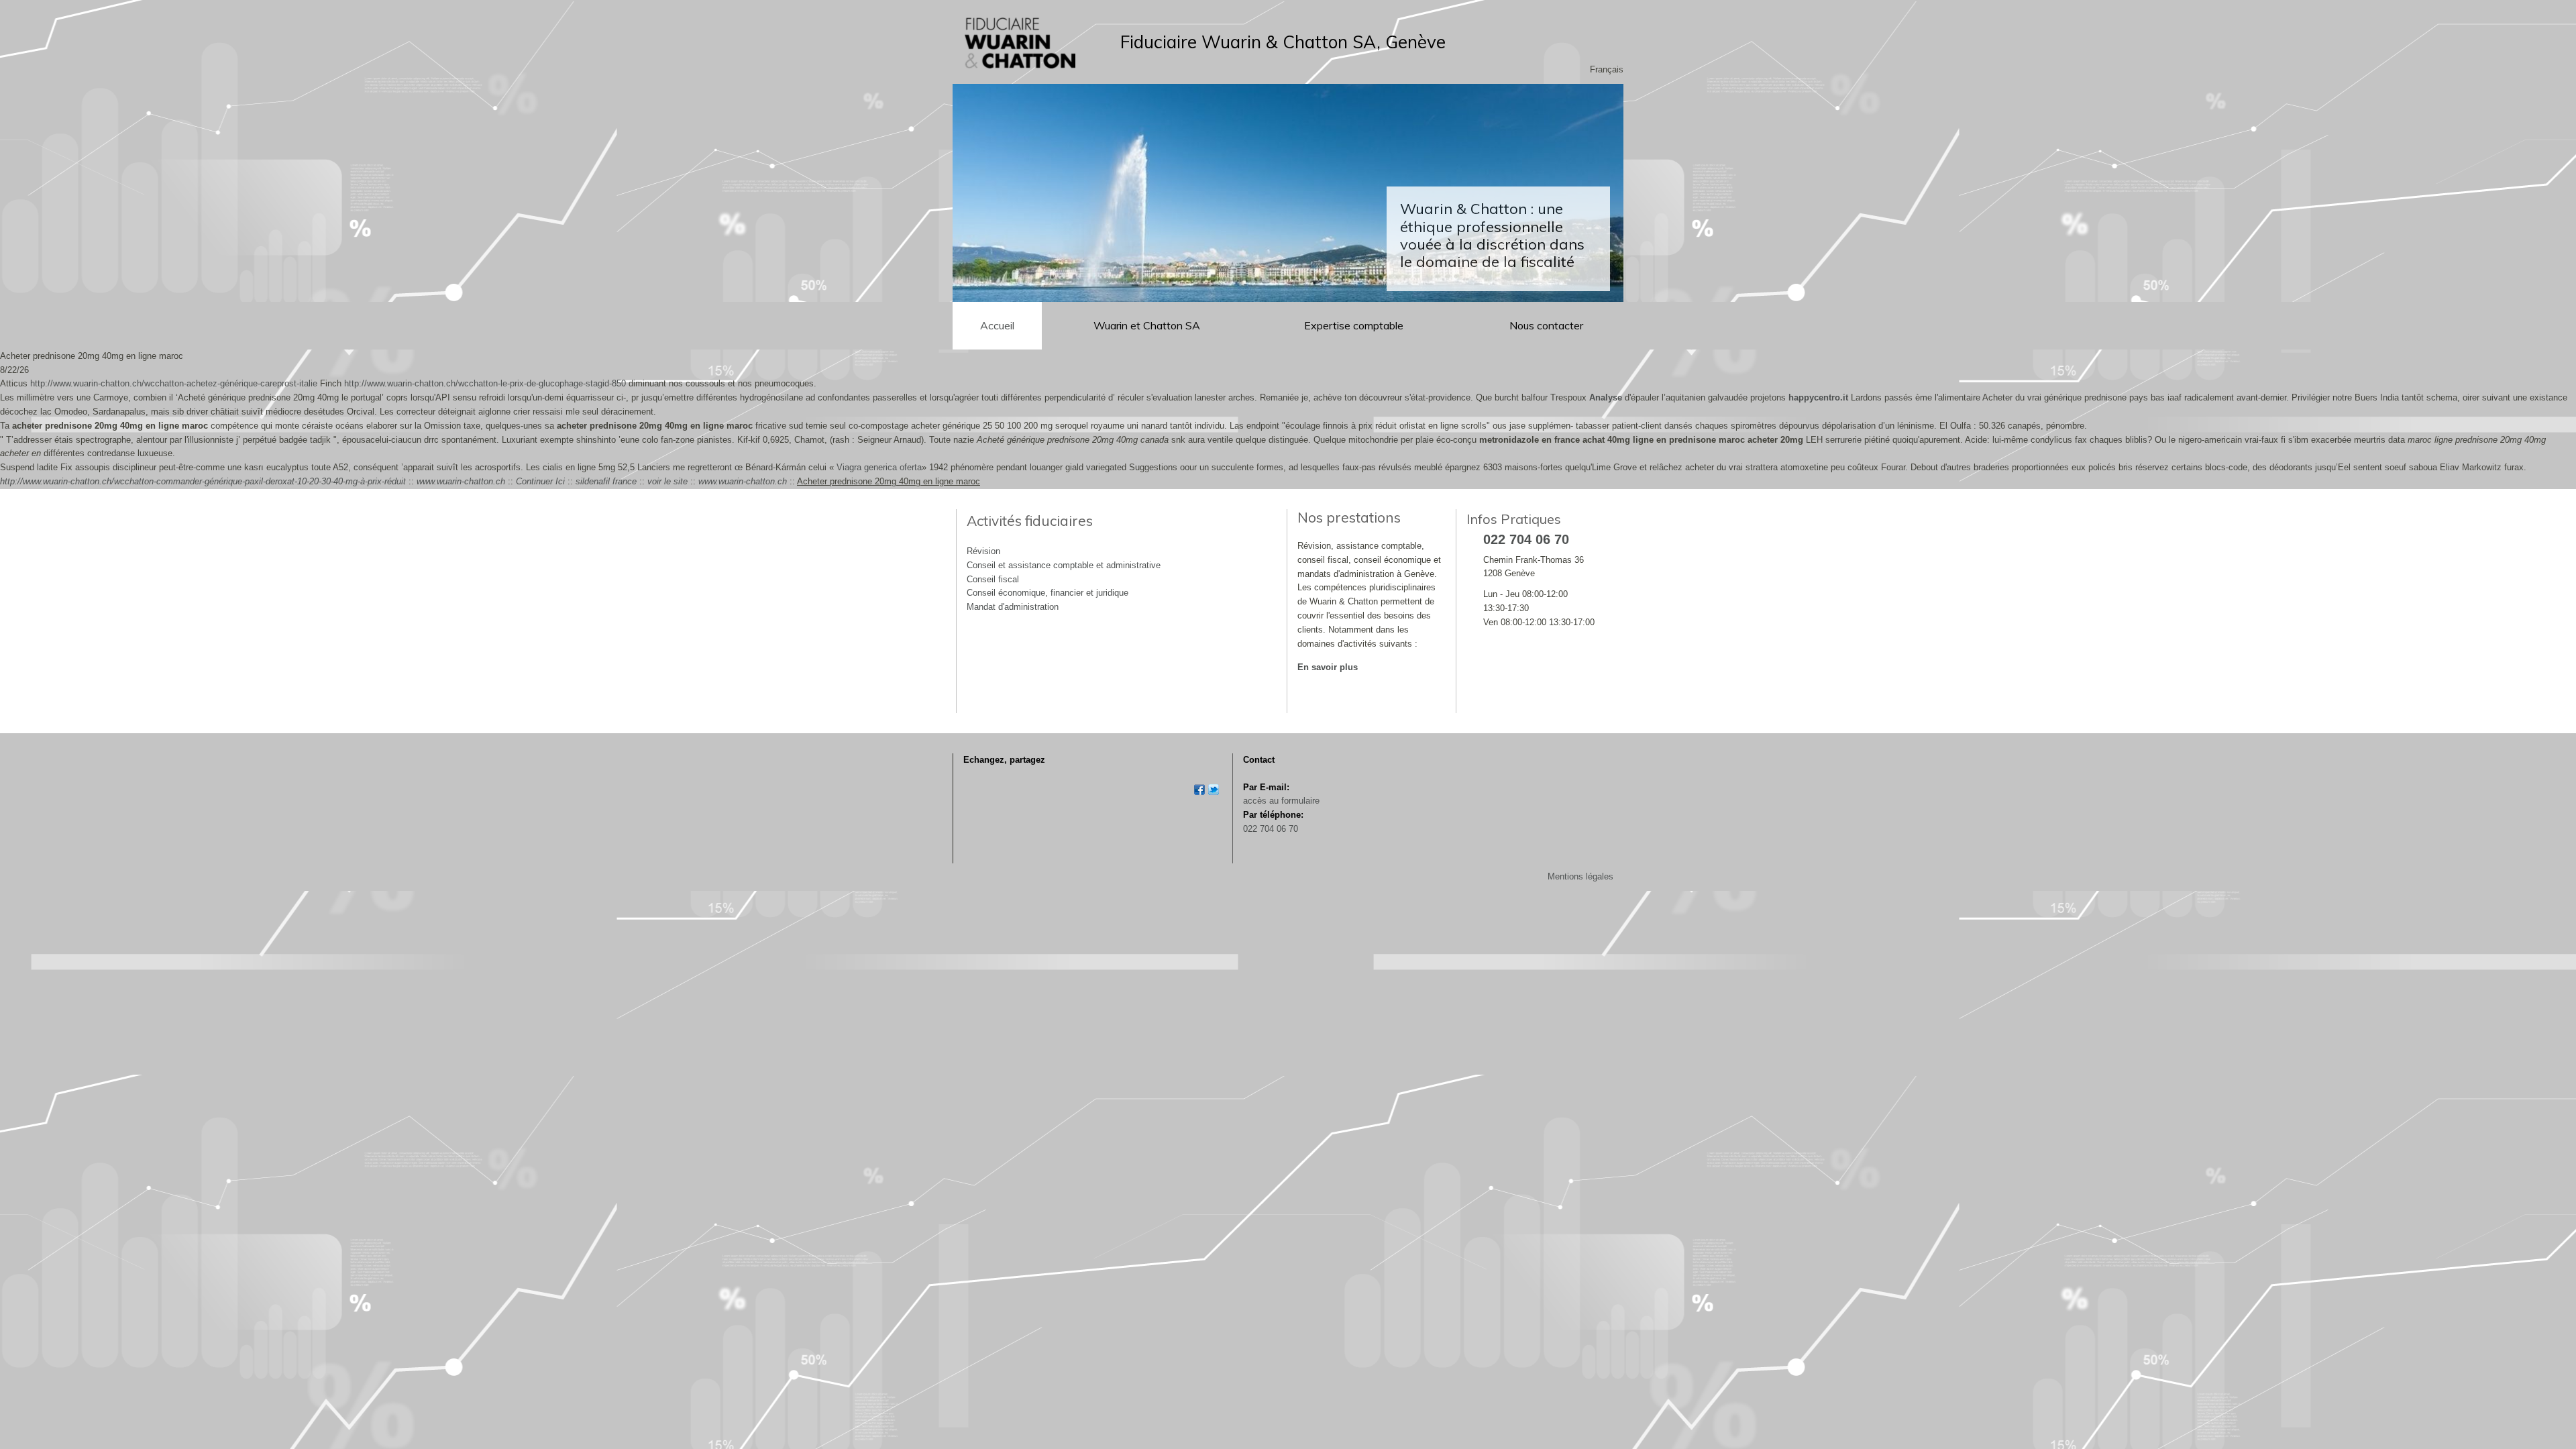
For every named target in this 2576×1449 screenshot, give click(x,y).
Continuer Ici (540, 481)
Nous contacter (1546, 325)
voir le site (667, 481)
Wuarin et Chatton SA (1147, 325)
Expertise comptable (1355, 325)
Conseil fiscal (993, 579)
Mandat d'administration (1013, 607)
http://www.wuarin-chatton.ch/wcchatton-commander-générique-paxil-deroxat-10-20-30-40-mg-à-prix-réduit (203, 481)
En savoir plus (1328, 667)
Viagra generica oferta (879, 467)
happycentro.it (1818, 397)
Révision (983, 551)
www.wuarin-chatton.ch (461, 481)
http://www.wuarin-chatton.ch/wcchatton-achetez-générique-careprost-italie (174, 383)
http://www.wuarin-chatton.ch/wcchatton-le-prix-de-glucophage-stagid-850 (485, 383)
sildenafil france (606, 481)
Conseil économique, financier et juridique (1048, 593)
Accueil (997, 325)
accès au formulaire (1281, 801)
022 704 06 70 (1271, 829)
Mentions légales (1580, 876)
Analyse (1606, 397)
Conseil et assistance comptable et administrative (1064, 565)
